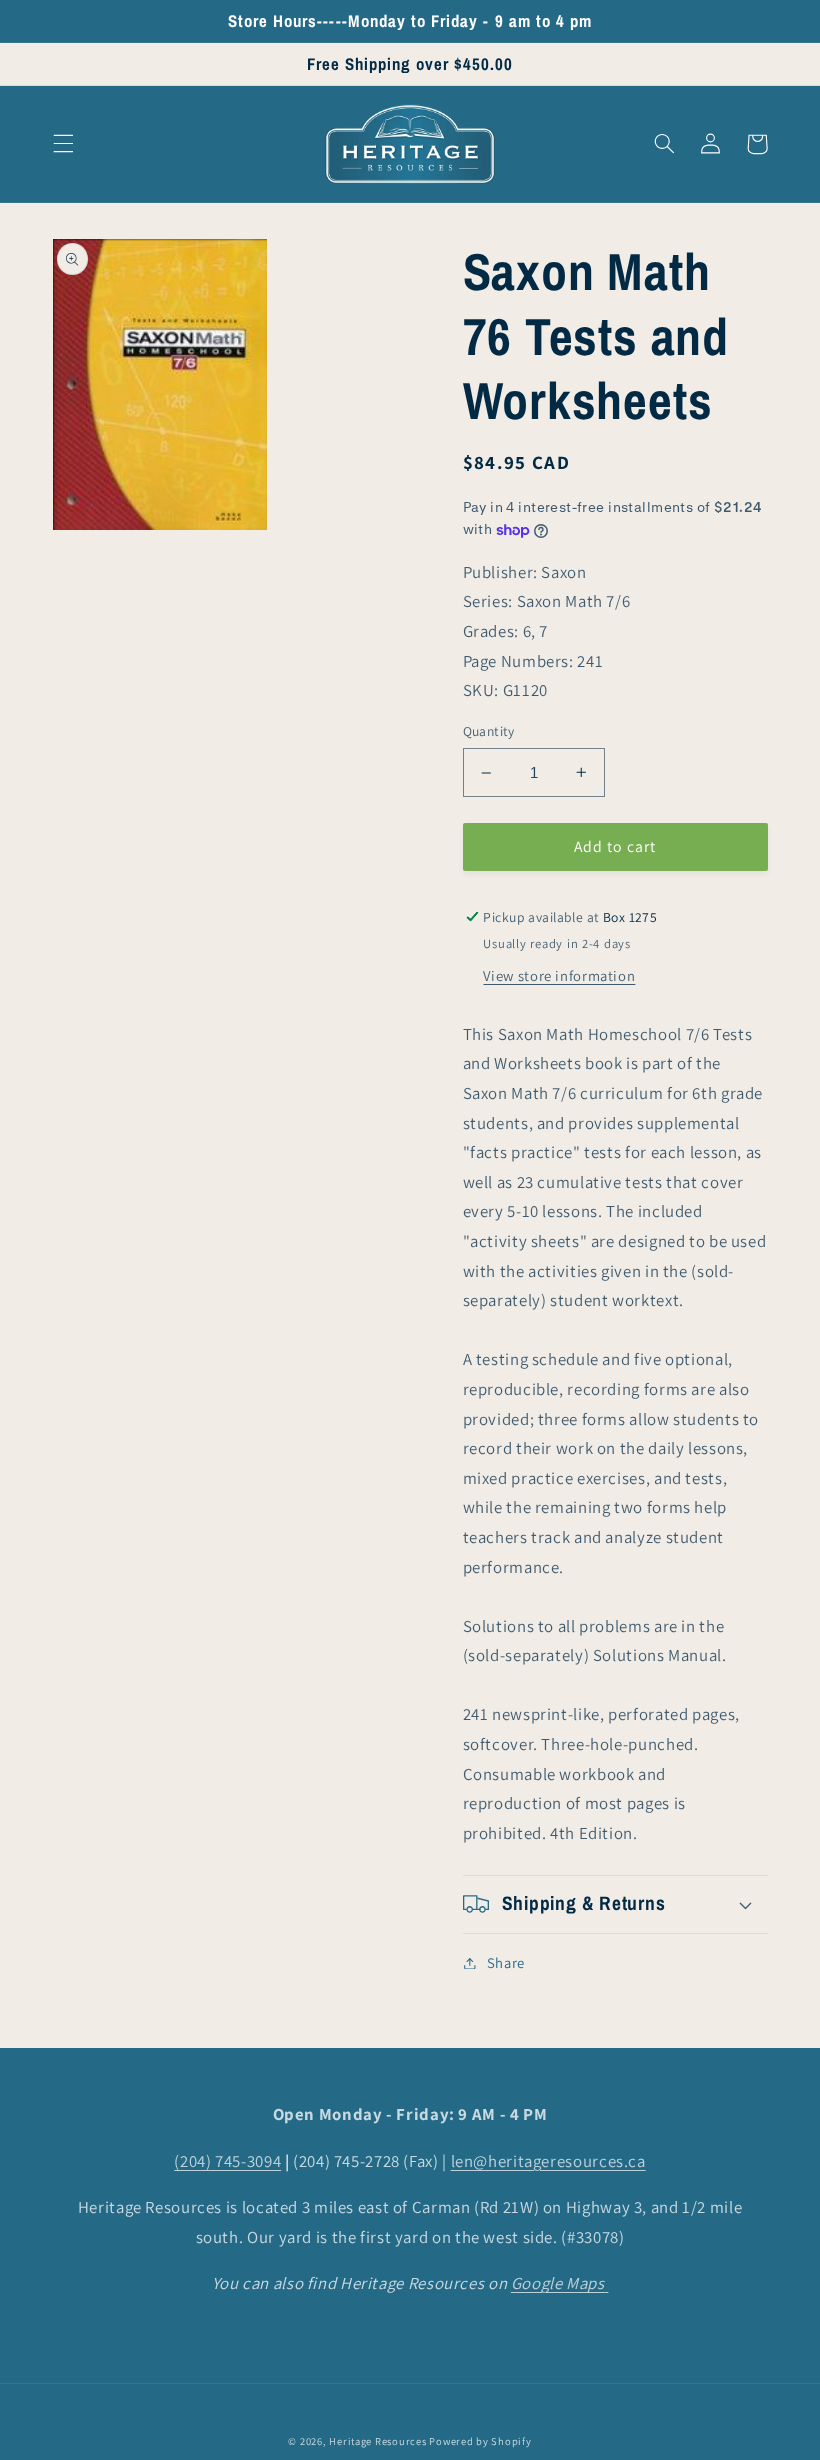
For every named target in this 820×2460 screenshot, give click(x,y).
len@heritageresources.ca (548, 2161)
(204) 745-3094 (227, 2161)
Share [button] (506, 1962)
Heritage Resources (379, 2441)
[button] (63, 144)
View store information (559, 975)
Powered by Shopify (480, 2441)
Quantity (489, 731)
